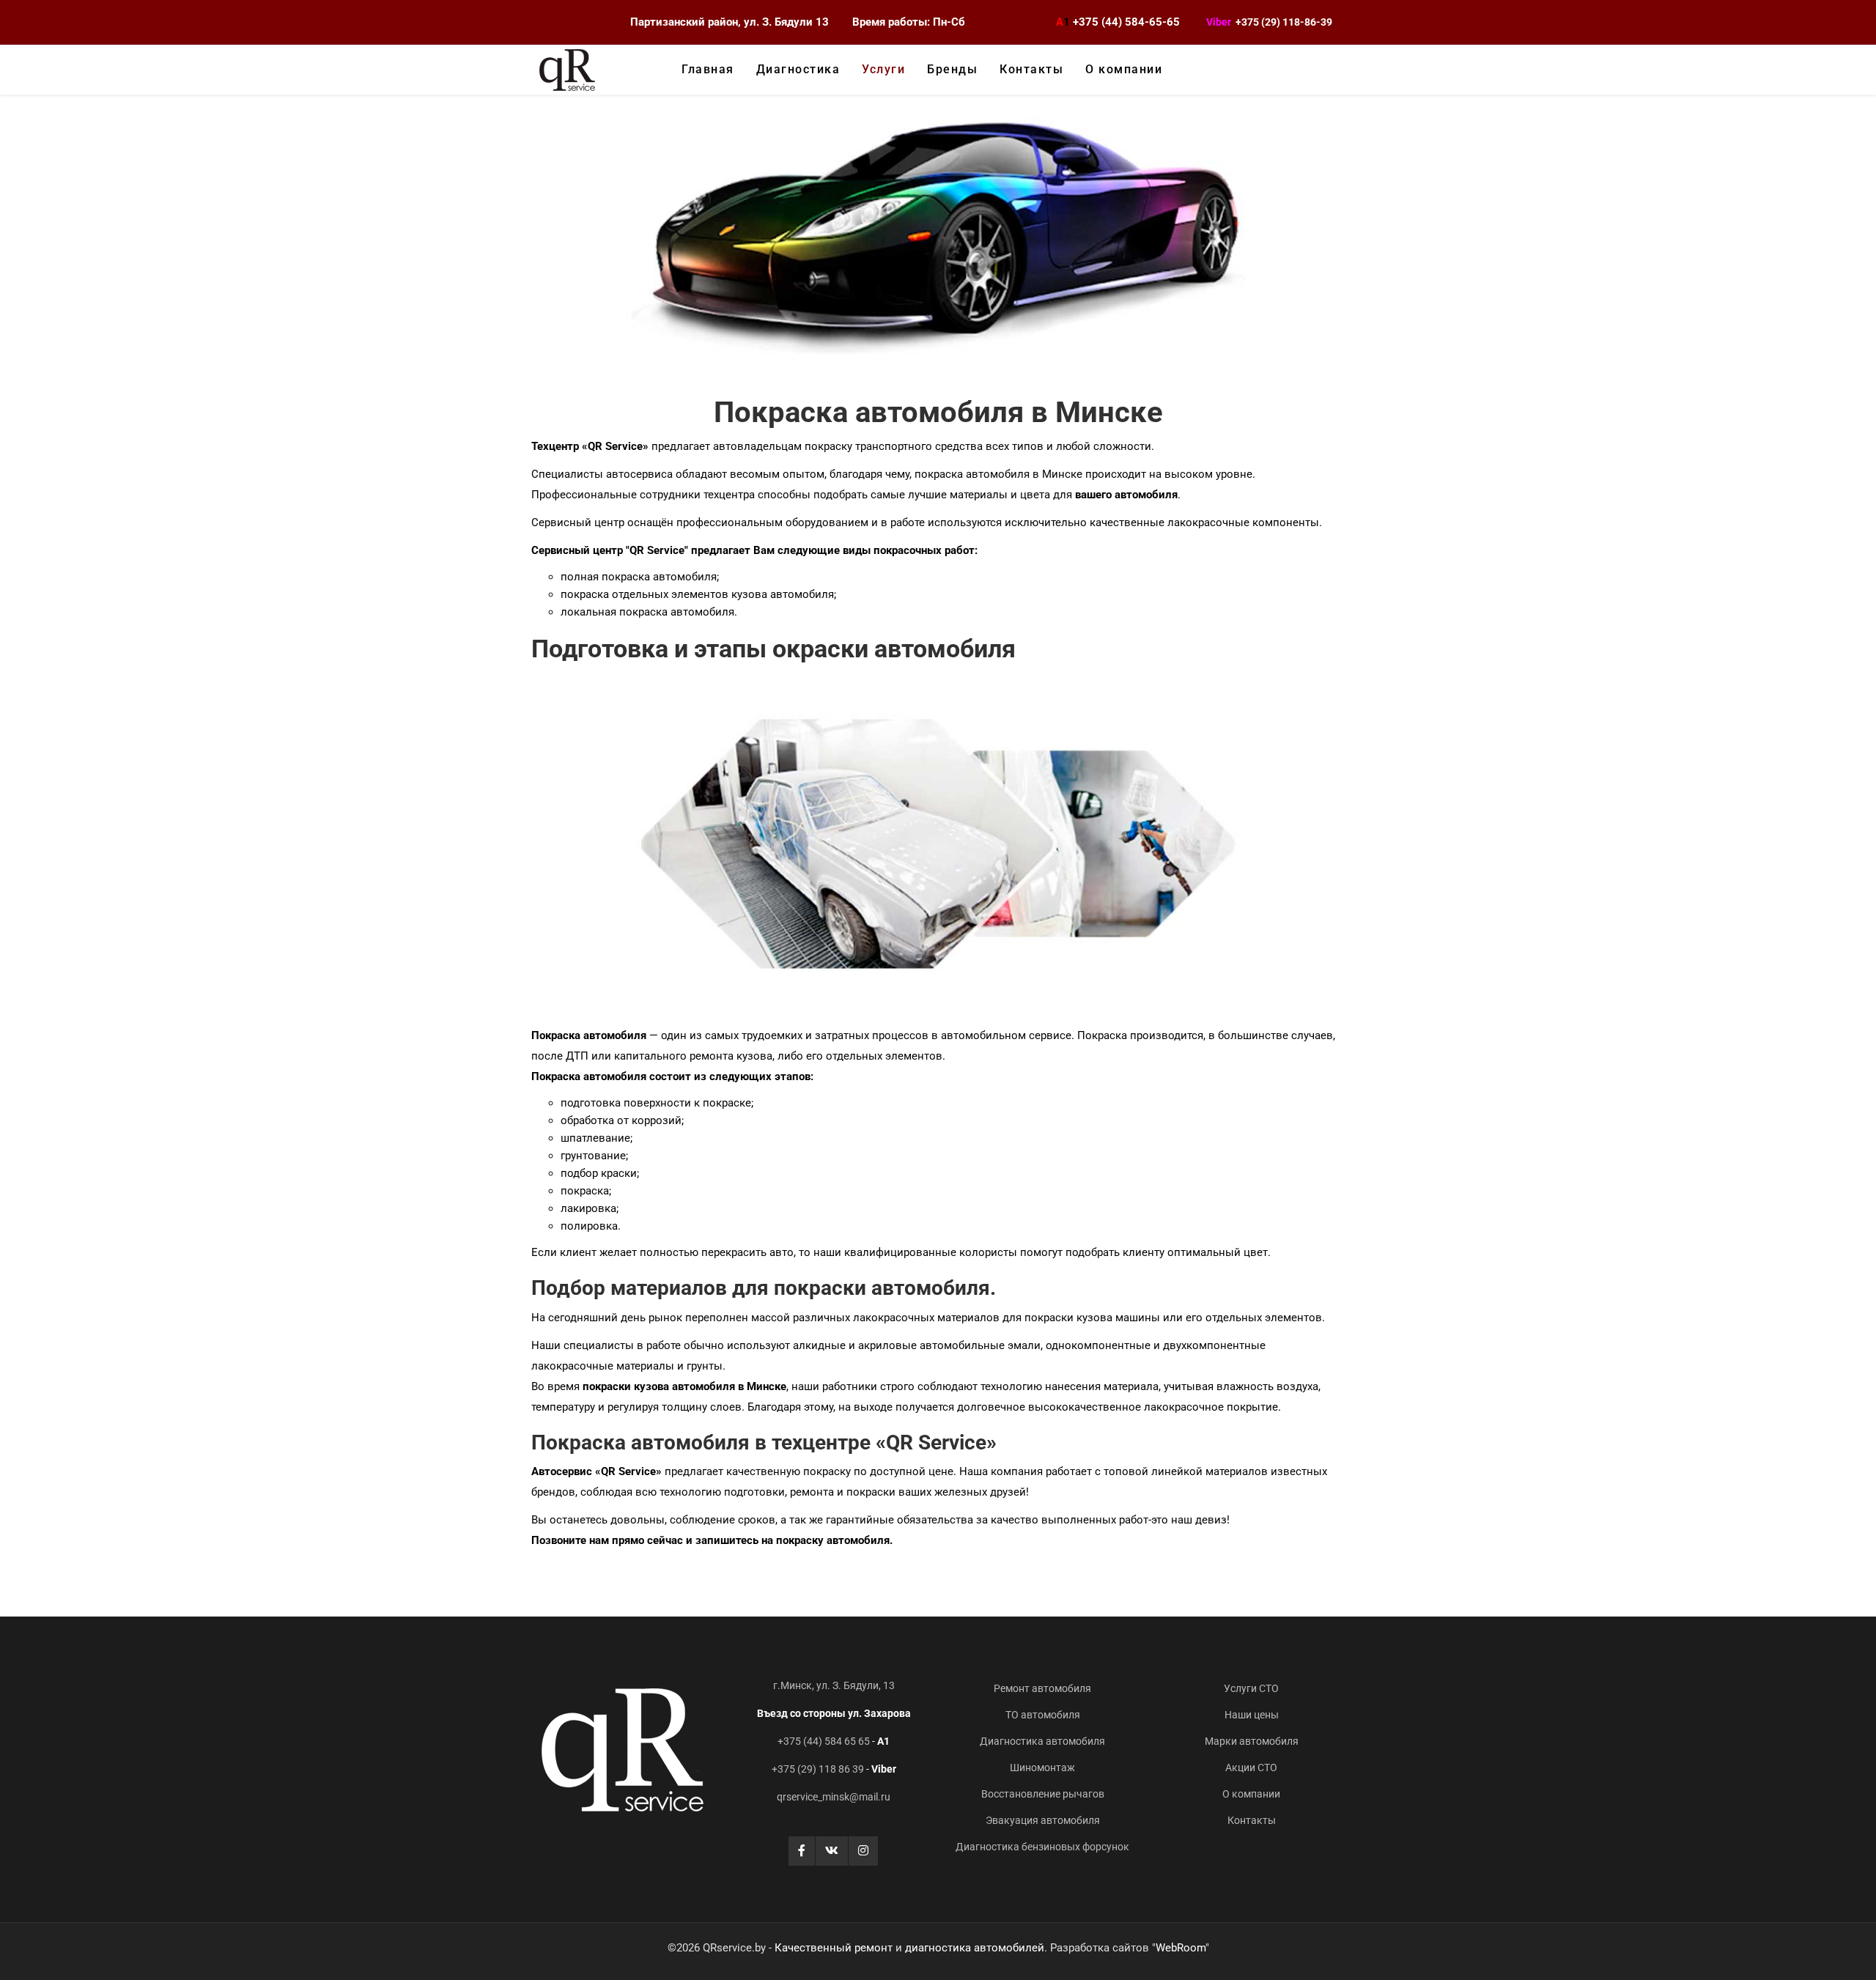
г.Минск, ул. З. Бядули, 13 (834, 1685)
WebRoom (1181, 1948)
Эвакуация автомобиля (1043, 1820)
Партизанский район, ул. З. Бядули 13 (730, 22)
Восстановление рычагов (1043, 1794)
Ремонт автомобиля (1042, 1688)
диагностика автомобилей (975, 1948)
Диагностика (798, 69)
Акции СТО (1251, 1767)
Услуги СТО (1251, 1688)
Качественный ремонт (834, 1948)
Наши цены (1252, 1715)
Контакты (1031, 69)
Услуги (883, 69)
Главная (708, 69)
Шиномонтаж (1042, 1767)
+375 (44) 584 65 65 (824, 1741)
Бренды (952, 69)
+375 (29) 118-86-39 (1284, 22)
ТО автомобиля (1043, 1715)
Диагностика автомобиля (1042, 1741)
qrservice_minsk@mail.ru (834, 1797)
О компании (1124, 69)
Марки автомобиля (1252, 1741)
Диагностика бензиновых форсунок (1042, 1847)
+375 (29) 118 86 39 (818, 1769)
